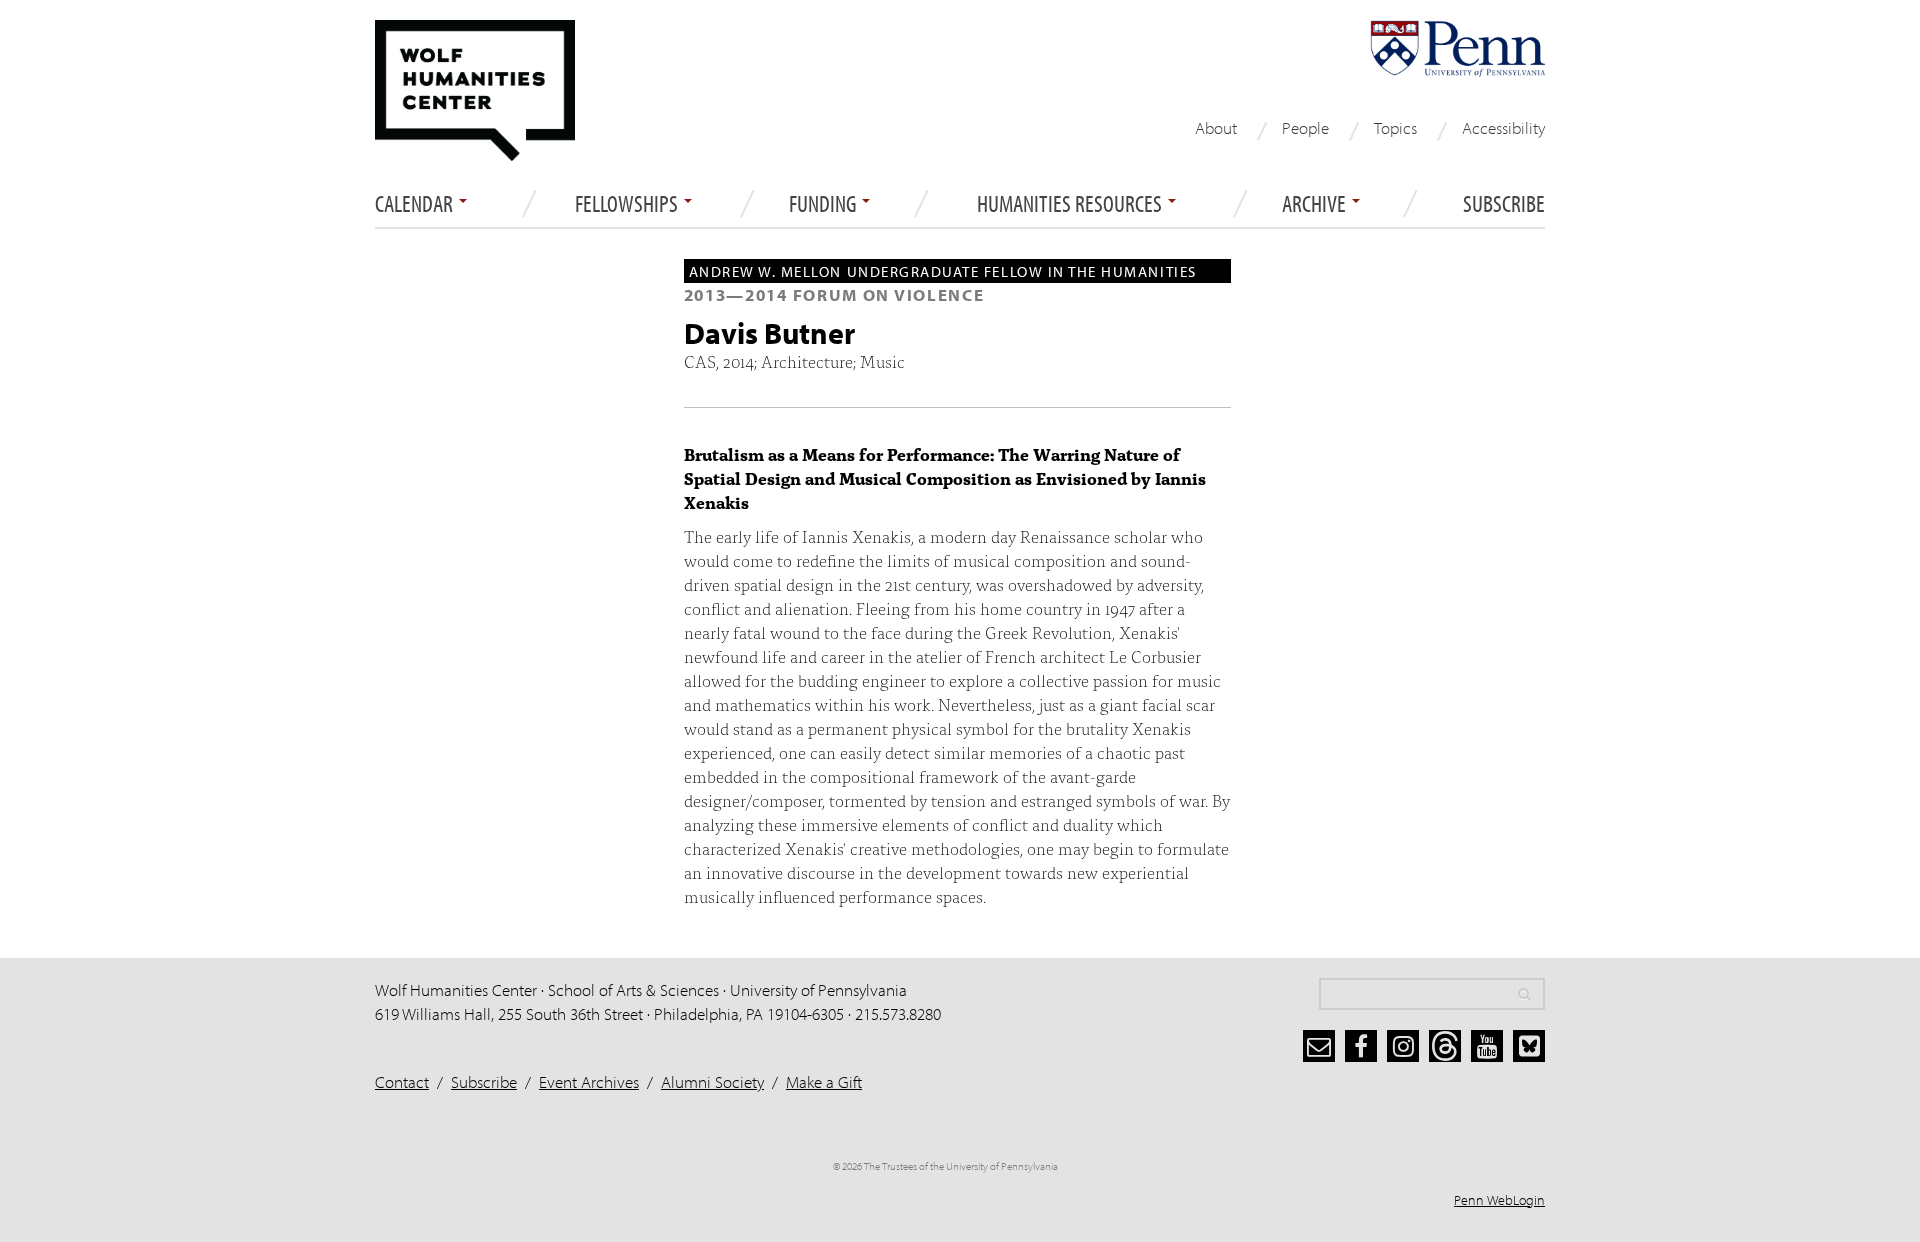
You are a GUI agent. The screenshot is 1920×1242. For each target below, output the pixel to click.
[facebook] (1361, 1046)
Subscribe (1504, 204)
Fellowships (628, 204)
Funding (824, 204)
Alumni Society (712, 1081)
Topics (1395, 127)
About (1216, 127)
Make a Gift (824, 1081)
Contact (402, 1081)
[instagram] (1403, 1046)
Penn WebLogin (1499, 1200)
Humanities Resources (1071, 204)
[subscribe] (1319, 1046)
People (1305, 127)
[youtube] (1487, 1046)
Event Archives (589, 1081)
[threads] (1445, 1046)
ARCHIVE (1316, 204)
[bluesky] (1529, 1046)
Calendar (416, 204)
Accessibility (1503, 127)
